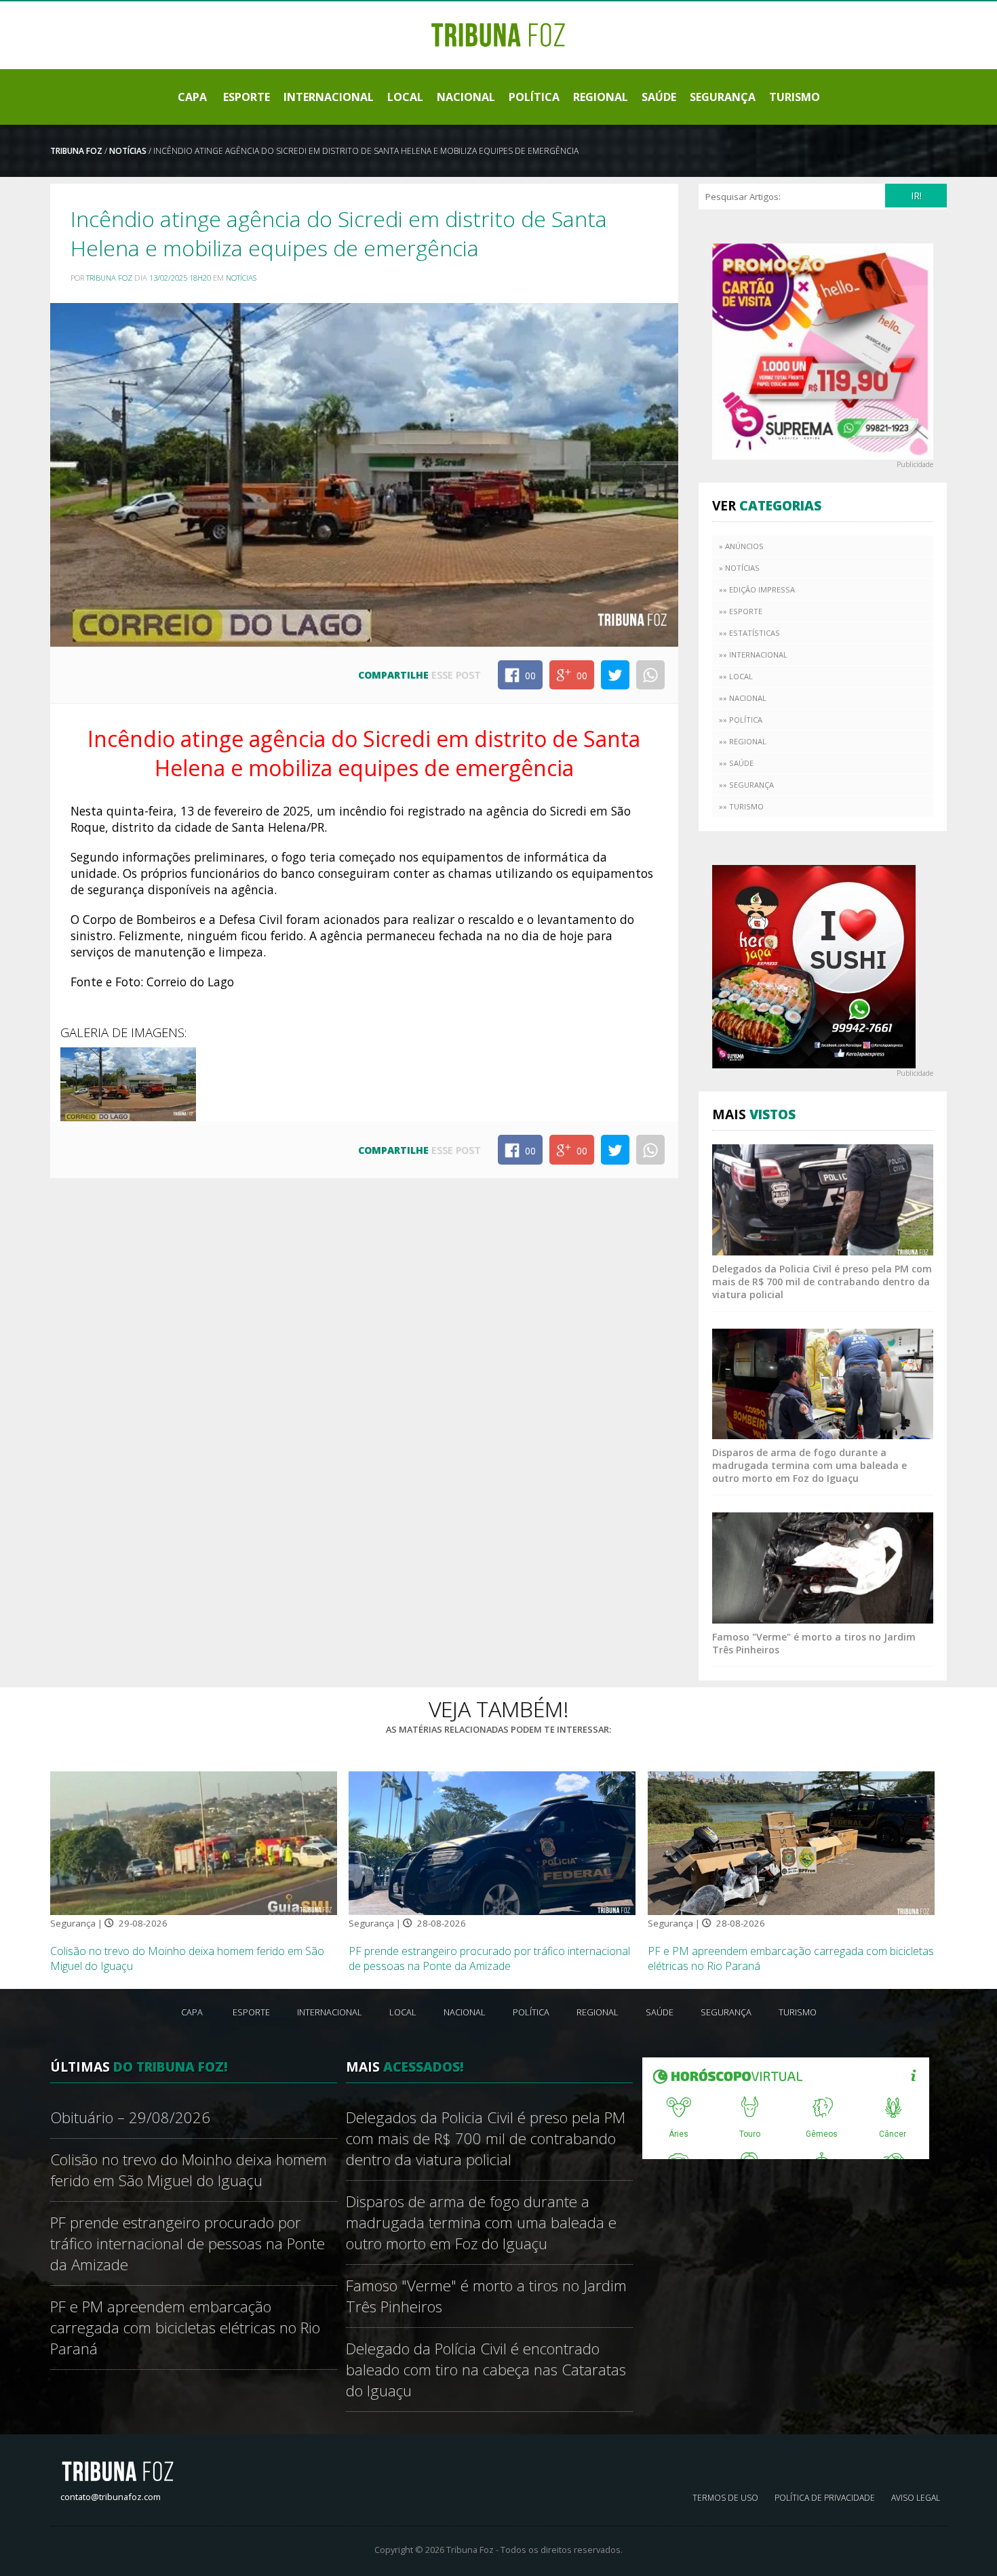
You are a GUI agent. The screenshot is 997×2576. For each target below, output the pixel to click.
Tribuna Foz (76, 151)
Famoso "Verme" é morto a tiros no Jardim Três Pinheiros (486, 2296)
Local (405, 97)
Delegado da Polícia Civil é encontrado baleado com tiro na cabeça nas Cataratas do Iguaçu (486, 2370)
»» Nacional (743, 698)
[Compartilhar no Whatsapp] (650, 675)
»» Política (741, 720)
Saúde (659, 97)
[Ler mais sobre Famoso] (823, 1567)
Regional (601, 97)
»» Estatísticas (749, 633)
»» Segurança (746, 785)
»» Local (736, 676)
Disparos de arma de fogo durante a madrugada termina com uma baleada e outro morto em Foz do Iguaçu (809, 1465)
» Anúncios (741, 546)
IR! (916, 196)
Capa (192, 97)
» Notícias (739, 568)
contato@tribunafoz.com (111, 2497)
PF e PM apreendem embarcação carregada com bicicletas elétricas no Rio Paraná (185, 2328)
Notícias (128, 151)
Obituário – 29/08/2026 (130, 2117)
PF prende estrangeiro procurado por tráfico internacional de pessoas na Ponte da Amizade (489, 1958)
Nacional (466, 97)
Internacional (329, 97)
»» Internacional (753, 655)
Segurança (723, 97)
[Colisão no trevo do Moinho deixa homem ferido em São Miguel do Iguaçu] (194, 1842)
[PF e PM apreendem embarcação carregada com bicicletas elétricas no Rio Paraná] (791, 1842)
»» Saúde (736, 763)
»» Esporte (741, 611)
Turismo (795, 97)
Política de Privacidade (825, 2498)
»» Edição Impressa (757, 589)
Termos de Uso (725, 2498)
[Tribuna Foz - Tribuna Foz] (498, 34)
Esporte (247, 97)
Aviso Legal (916, 2498)
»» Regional (743, 741)
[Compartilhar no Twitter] (615, 675)
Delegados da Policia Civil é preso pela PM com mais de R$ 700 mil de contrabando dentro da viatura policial (822, 1282)
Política (534, 97)
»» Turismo (741, 806)
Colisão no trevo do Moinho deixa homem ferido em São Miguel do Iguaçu (189, 2170)
